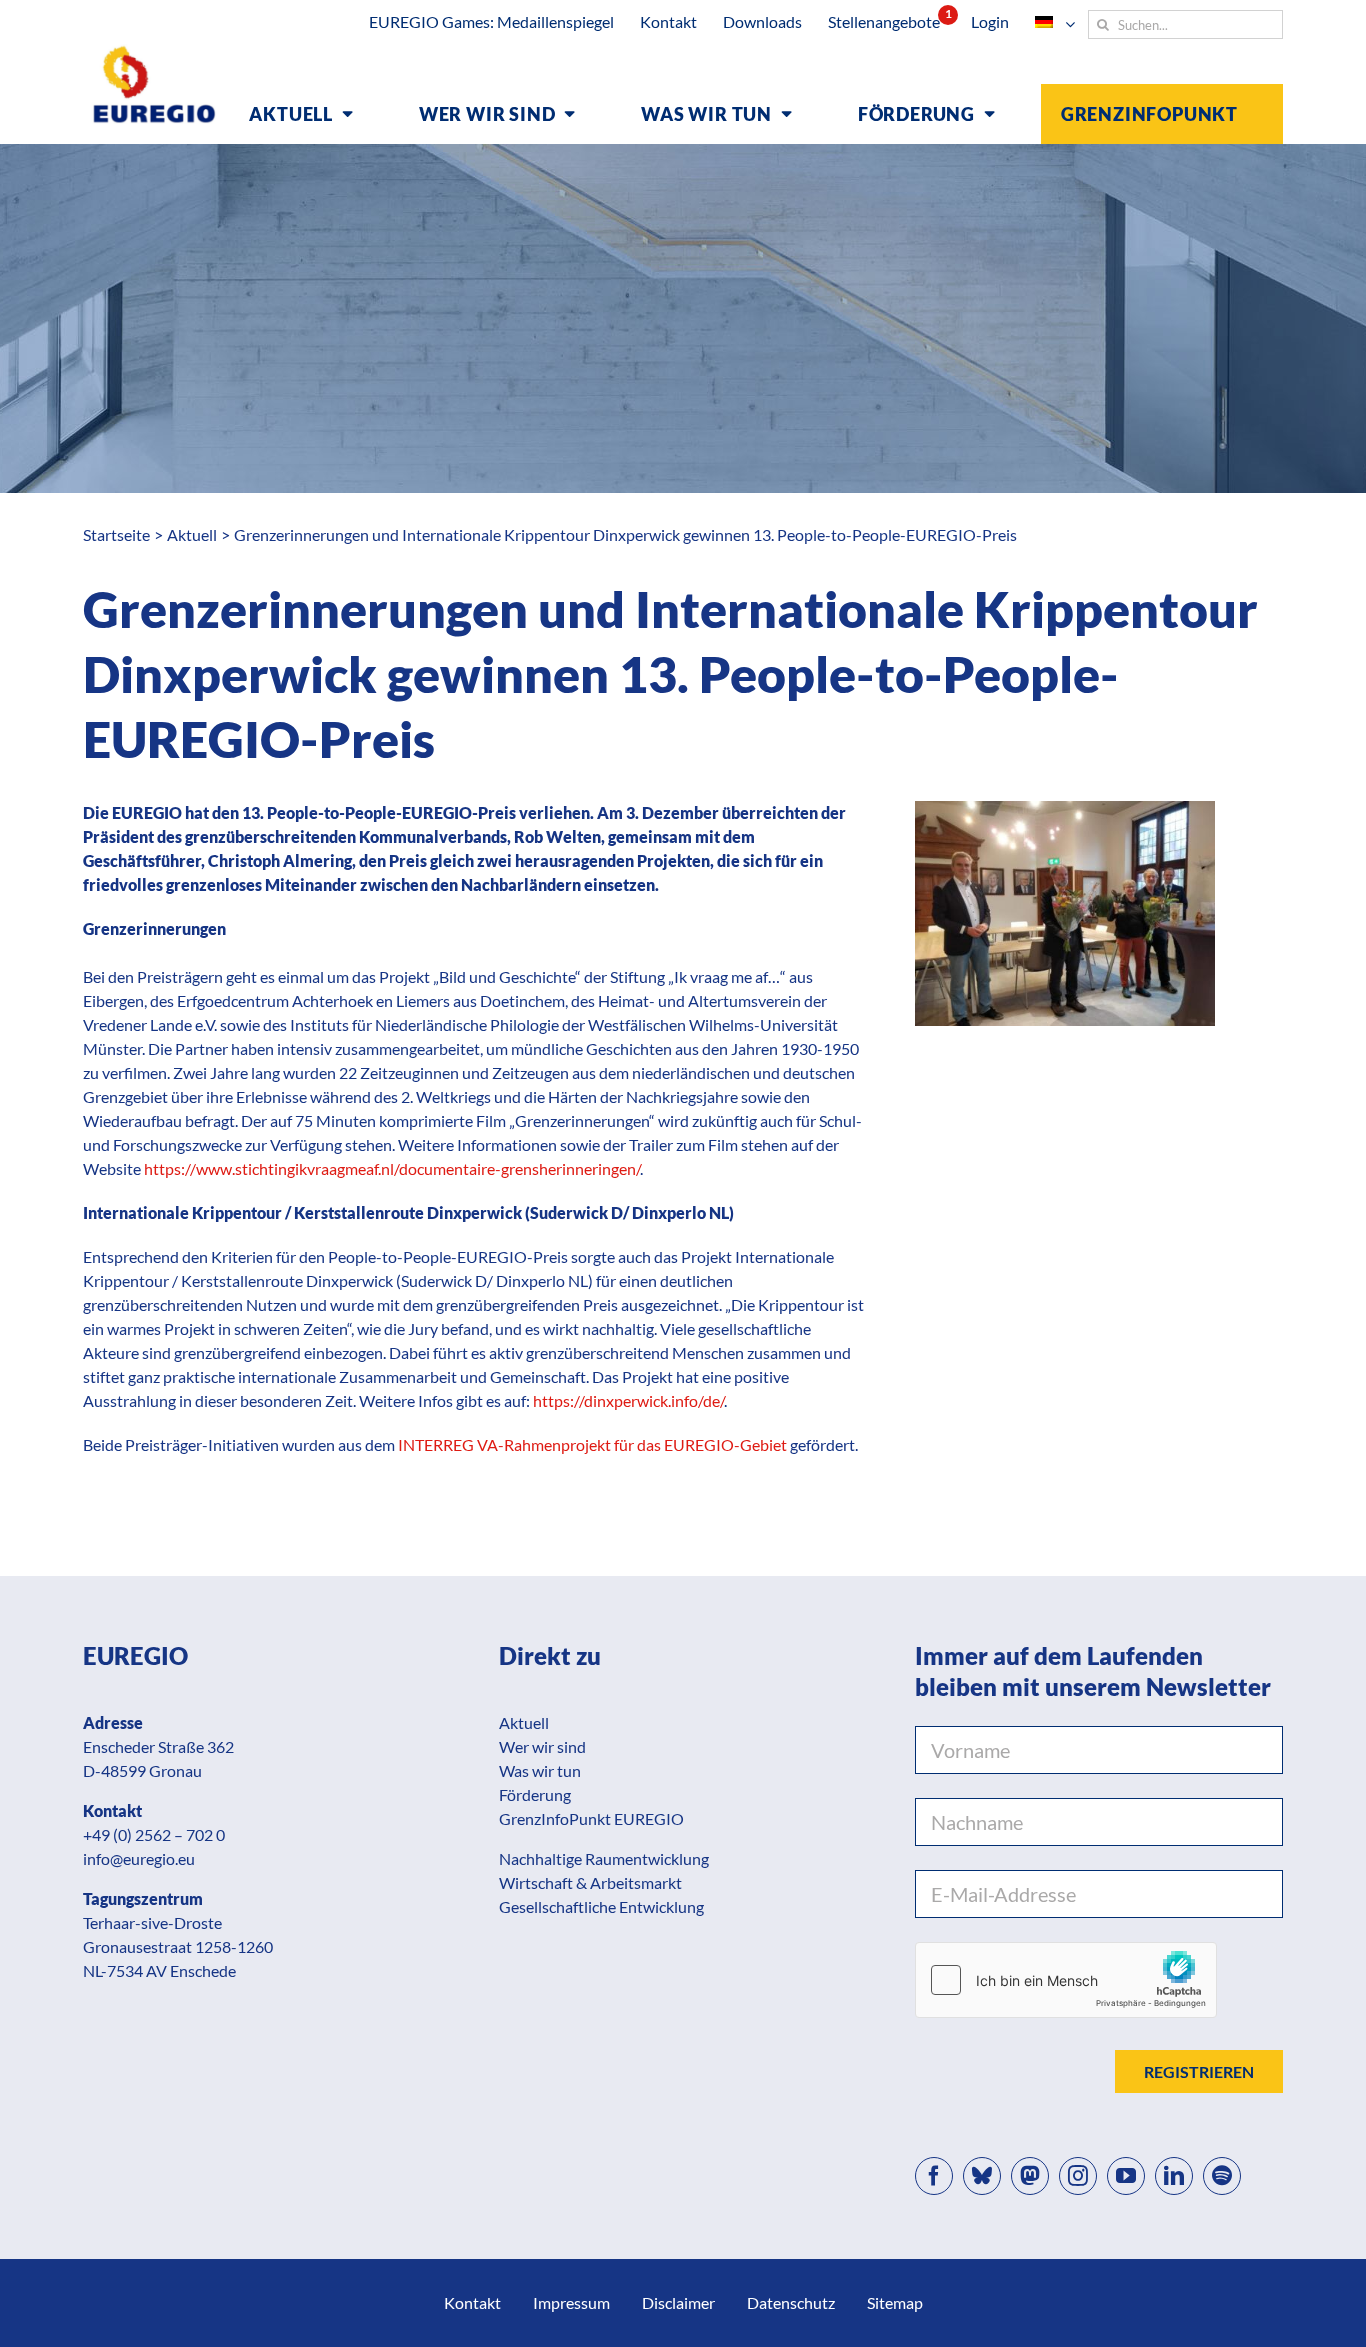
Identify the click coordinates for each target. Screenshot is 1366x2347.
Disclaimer (678, 2302)
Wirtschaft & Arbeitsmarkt (590, 1882)
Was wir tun (540, 1770)
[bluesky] (982, 2176)
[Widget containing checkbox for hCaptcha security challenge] (1066, 1980)
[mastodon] (1030, 2176)
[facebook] (934, 2176)
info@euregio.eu (139, 1858)
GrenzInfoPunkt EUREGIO (591, 1818)
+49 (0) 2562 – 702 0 (154, 1834)
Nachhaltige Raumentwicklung (604, 1858)
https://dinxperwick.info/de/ (628, 1400)
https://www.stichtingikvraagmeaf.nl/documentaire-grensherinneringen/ (392, 1168)
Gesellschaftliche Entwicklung (601, 1906)
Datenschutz (791, 2302)
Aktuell (524, 1722)
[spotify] (1222, 2176)
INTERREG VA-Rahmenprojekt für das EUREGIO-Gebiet (592, 1444)
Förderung (535, 1794)
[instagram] (1078, 2176)
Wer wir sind (542, 1746)
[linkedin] (1174, 2176)
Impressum (571, 2302)
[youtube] (1126, 2176)
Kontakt (472, 2302)
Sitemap (895, 2302)
